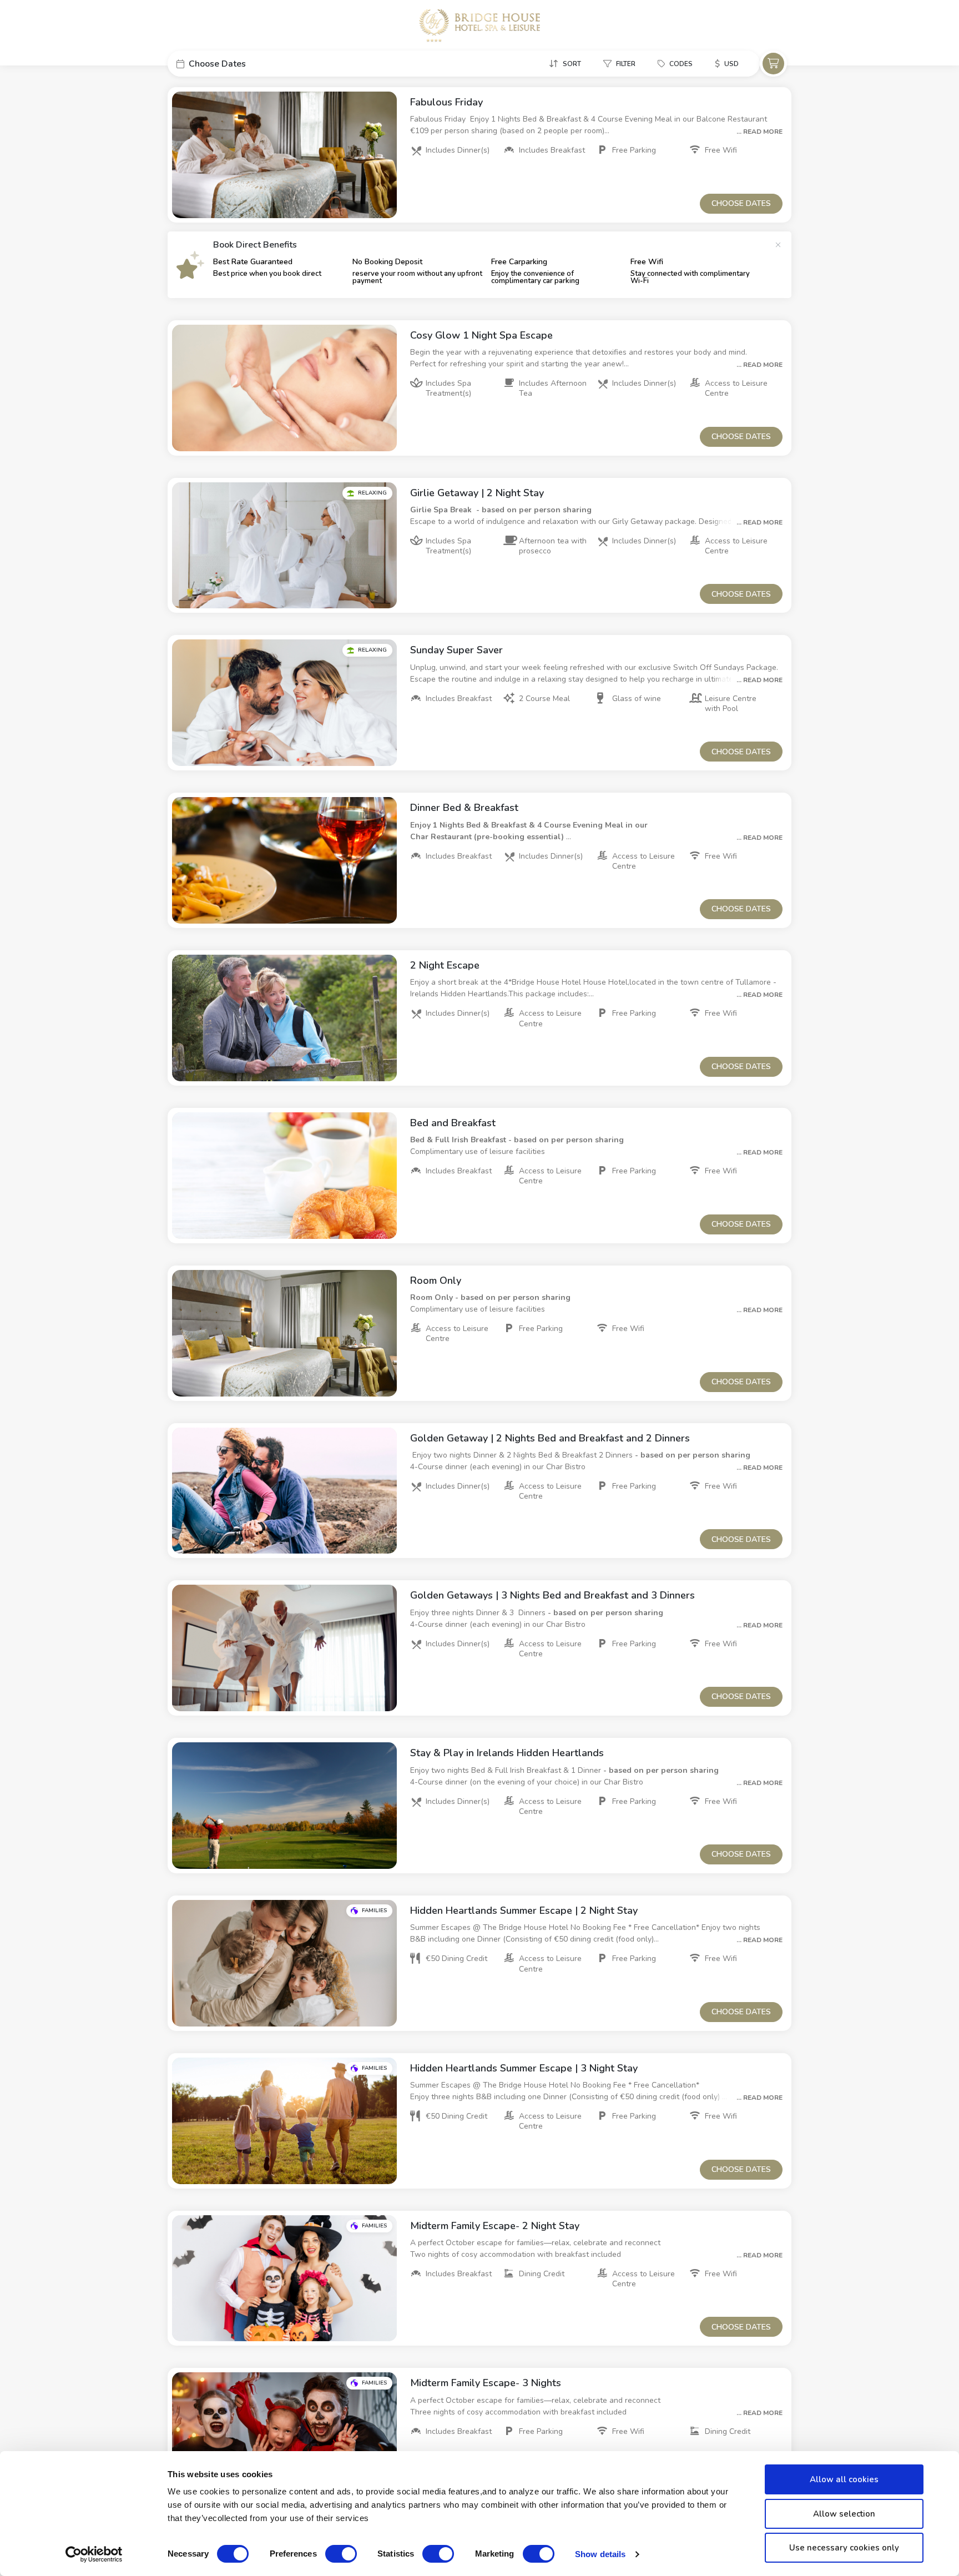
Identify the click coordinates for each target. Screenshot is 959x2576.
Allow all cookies (844, 2479)
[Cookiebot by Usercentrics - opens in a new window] (94, 2554)
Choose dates (741, 203)
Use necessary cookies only (844, 2548)
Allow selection (844, 2514)
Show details (600, 2554)
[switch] (341, 2554)
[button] (251, 64)
